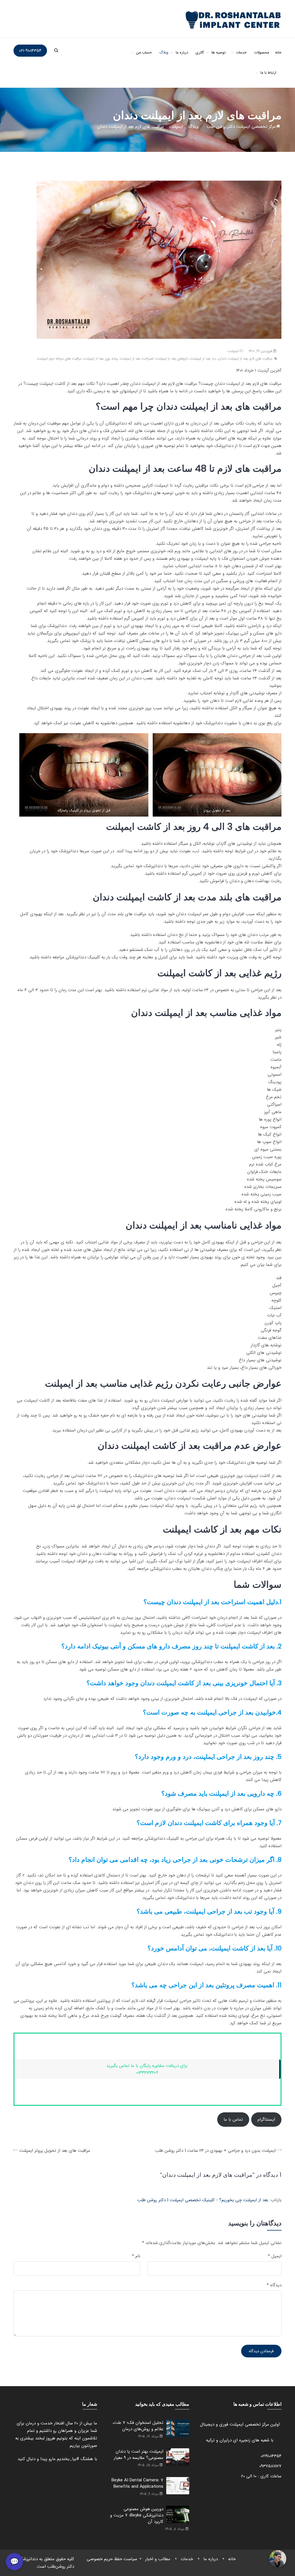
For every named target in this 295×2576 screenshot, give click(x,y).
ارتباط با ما (268, 73)
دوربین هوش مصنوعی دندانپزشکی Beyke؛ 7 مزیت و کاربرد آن (137, 2515)
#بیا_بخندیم (68, 2459)
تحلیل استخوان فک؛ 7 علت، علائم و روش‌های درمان (138, 2426)
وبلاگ (164, 52)
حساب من (144, 52)
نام (136, 2256)
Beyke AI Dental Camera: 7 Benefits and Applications (137, 2483)
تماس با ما (233, 2120)
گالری (200, 52)
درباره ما (182, 52)
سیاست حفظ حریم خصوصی (112, 2559)
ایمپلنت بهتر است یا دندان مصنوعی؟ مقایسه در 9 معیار (139, 2455)
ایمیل (275, 2256)
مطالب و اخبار (158, 2559)
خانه (278, 52)
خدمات (241, 52)
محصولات (262, 52)
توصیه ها (219, 52)
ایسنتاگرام (266, 2120)
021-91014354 (30, 51)
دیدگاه (274, 2285)
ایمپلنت (233, 351)
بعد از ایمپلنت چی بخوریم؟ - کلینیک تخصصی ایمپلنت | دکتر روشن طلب (203, 2200)
